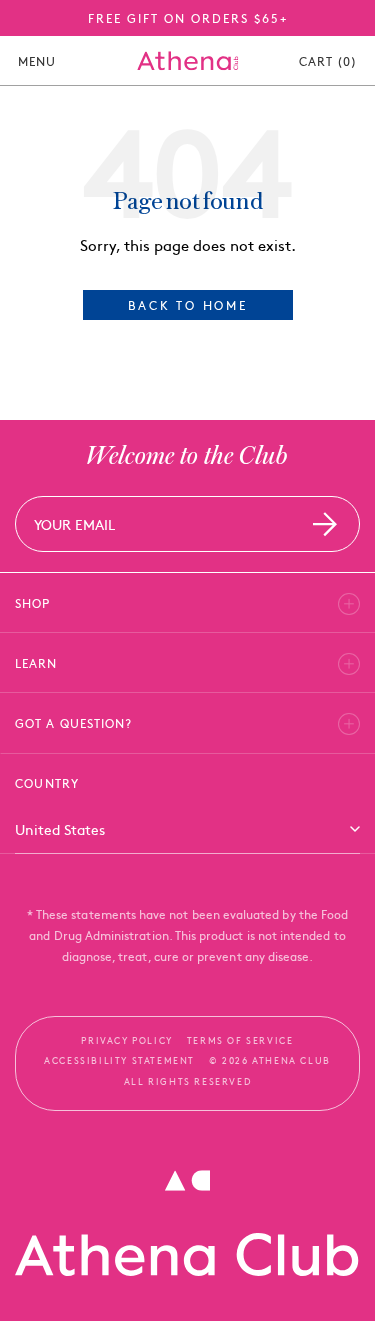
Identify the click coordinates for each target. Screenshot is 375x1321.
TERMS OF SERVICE (240, 1040)
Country (47, 783)
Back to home (188, 305)
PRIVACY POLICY (126, 1040)
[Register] (325, 523)
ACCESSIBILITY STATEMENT (119, 1060)
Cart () (328, 61)
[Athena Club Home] (188, 61)
